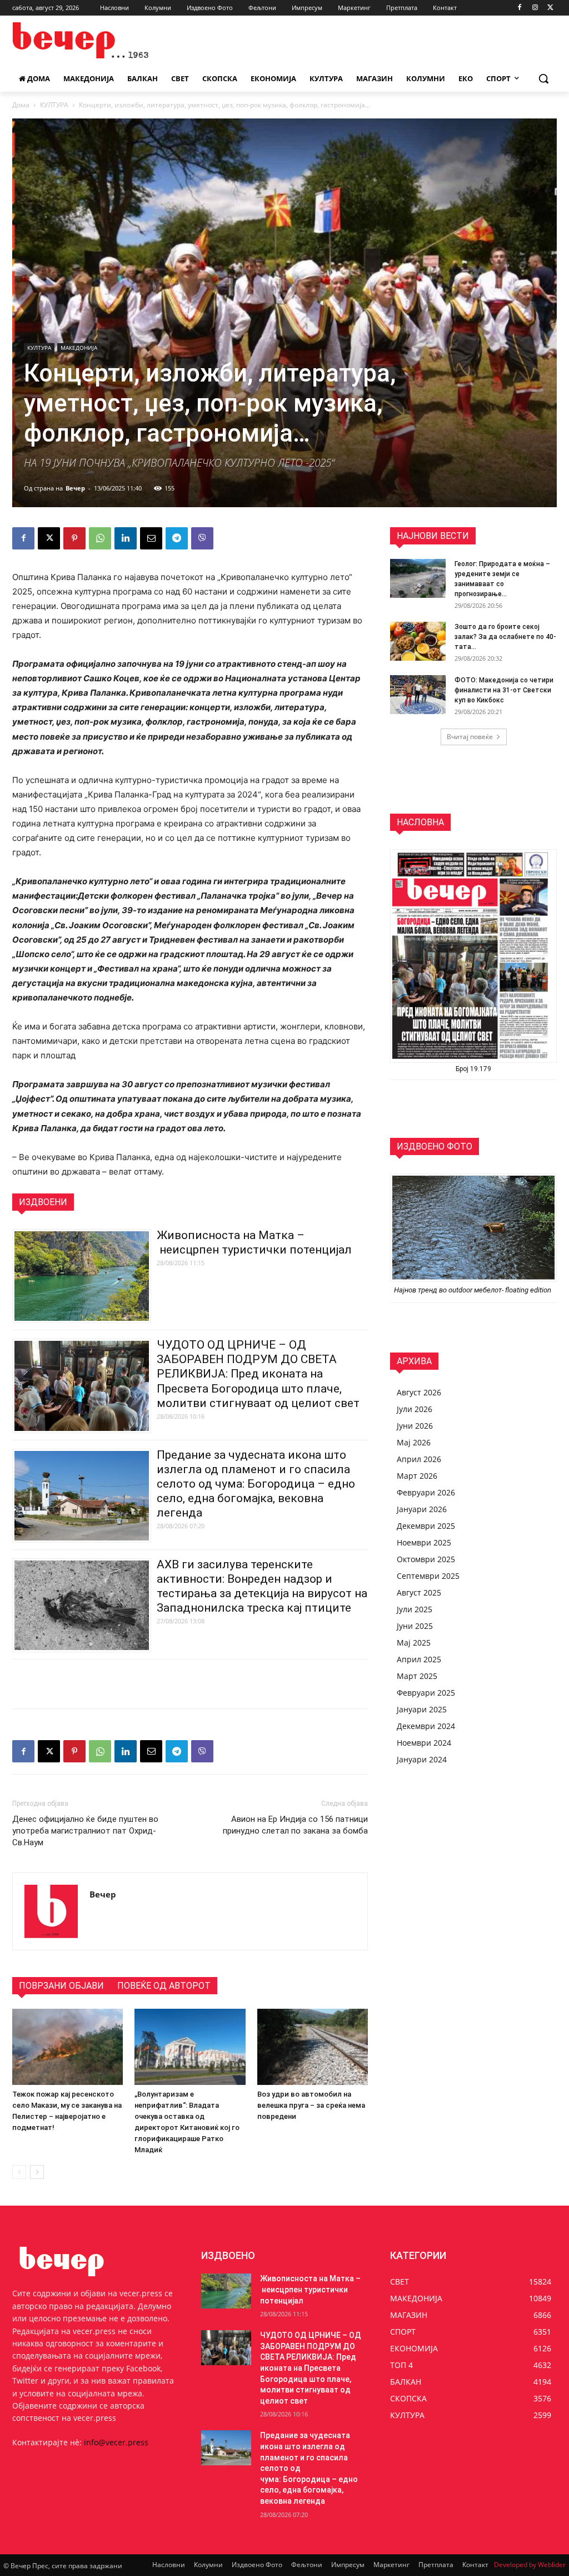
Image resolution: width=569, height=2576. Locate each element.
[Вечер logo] (78, 40)
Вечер (75, 488)
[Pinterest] (74, 538)
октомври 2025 (426, 1559)
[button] (543, 78)
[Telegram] (177, 538)
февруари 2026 (426, 1492)
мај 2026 (414, 1442)
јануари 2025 (422, 1709)
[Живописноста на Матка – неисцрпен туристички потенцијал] (226, 2291)
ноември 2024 (424, 1743)
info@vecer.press (116, 2442)
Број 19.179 (473, 1069)
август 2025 (419, 1592)
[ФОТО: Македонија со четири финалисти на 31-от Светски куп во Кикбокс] (418, 695)
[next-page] (37, 2172)
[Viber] (202, 538)
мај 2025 (414, 1643)
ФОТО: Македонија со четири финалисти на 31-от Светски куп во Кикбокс (504, 690)
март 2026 (417, 1476)
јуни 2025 (415, 1626)
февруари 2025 (426, 1693)
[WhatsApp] (100, 538)
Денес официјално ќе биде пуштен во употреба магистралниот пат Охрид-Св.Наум (85, 1831)
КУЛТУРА (54, 105)
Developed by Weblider (530, 2565)
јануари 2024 (422, 1759)
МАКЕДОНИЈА (79, 348)
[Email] (151, 538)
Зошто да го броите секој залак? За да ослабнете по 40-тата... (505, 637)
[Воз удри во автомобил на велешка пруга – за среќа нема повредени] (313, 2047)
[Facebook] (520, 8)
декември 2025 (426, 1526)
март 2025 (417, 1676)
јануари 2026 (422, 1509)
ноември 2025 (424, 1542)
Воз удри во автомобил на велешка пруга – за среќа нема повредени (311, 2105)
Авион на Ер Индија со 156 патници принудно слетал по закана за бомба (295, 1825)
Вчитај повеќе (470, 737)
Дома (21, 105)
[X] (550, 8)
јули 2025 (415, 1609)
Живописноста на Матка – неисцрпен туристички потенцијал (310, 2289)
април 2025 (419, 1659)
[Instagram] (535, 8)
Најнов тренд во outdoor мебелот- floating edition (473, 1290)
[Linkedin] (126, 538)
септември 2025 (428, 1576)
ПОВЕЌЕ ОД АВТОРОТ (164, 1986)
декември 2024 (426, 1726)
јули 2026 (415, 1409)
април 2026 (419, 1459)
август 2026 (419, 1392)
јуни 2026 (415, 1426)
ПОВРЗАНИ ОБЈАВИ (61, 1986)
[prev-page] (19, 2172)
